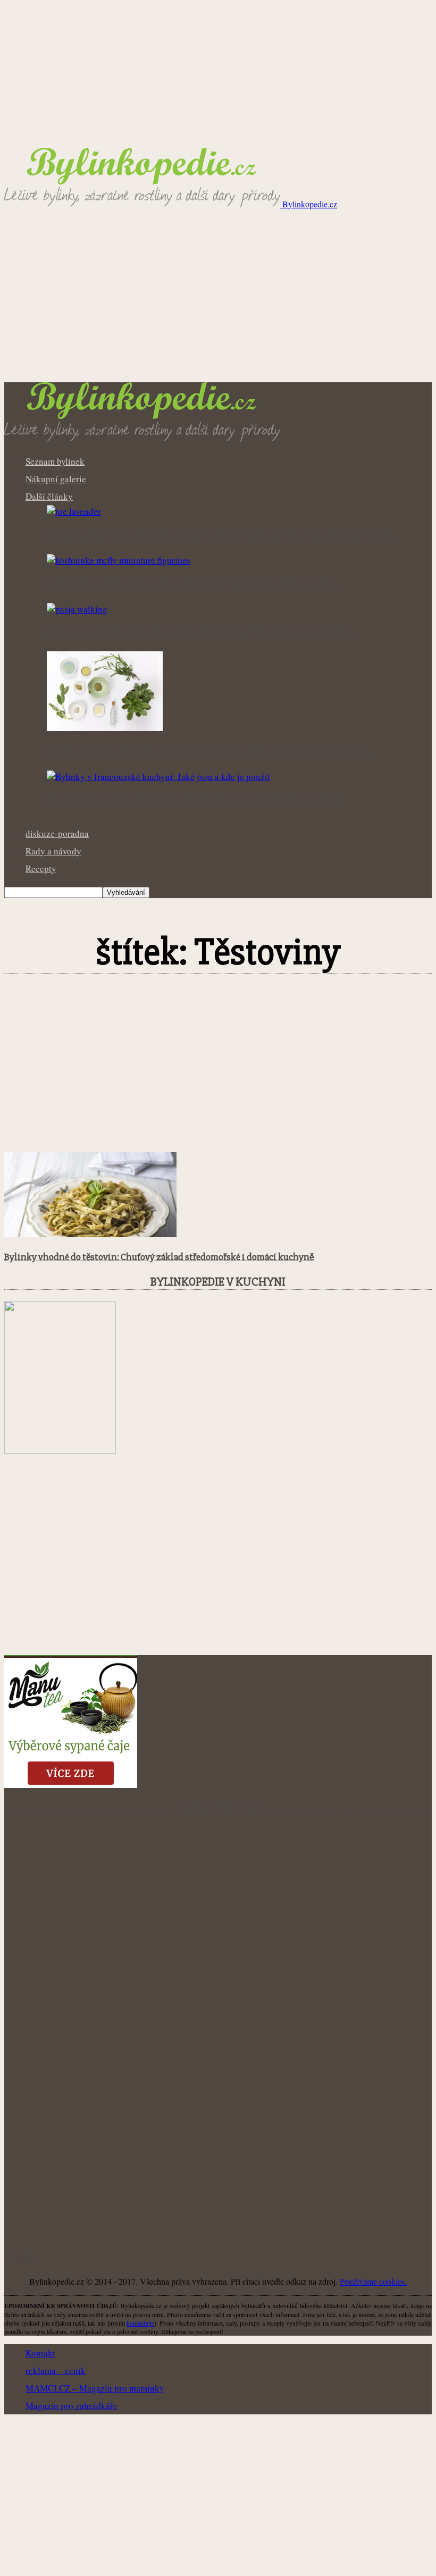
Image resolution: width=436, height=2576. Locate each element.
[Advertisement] (218, 303)
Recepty (41, 869)
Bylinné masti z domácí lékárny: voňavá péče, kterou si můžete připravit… (209, 753)
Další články (49, 496)
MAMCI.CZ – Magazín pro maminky (95, 2388)
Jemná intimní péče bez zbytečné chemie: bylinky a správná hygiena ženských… (222, 536)
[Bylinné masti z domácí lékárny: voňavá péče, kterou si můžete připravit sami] (105, 728)
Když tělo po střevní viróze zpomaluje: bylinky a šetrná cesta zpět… (194, 585)
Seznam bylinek (55, 461)
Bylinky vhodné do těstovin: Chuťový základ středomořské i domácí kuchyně (159, 1257)
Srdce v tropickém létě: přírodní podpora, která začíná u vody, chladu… (203, 634)
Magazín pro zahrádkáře (72, 2406)
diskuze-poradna (57, 833)
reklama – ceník (56, 2371)
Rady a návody (53, 851)
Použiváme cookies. (373, 2281)
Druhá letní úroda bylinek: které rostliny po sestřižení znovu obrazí (194, 802)
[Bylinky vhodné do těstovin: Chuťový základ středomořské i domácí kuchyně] (90, 1234)
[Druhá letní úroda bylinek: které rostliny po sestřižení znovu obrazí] (158, 777)
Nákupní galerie (56, 479)
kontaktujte (140, 2323)
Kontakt (40, 2353)
